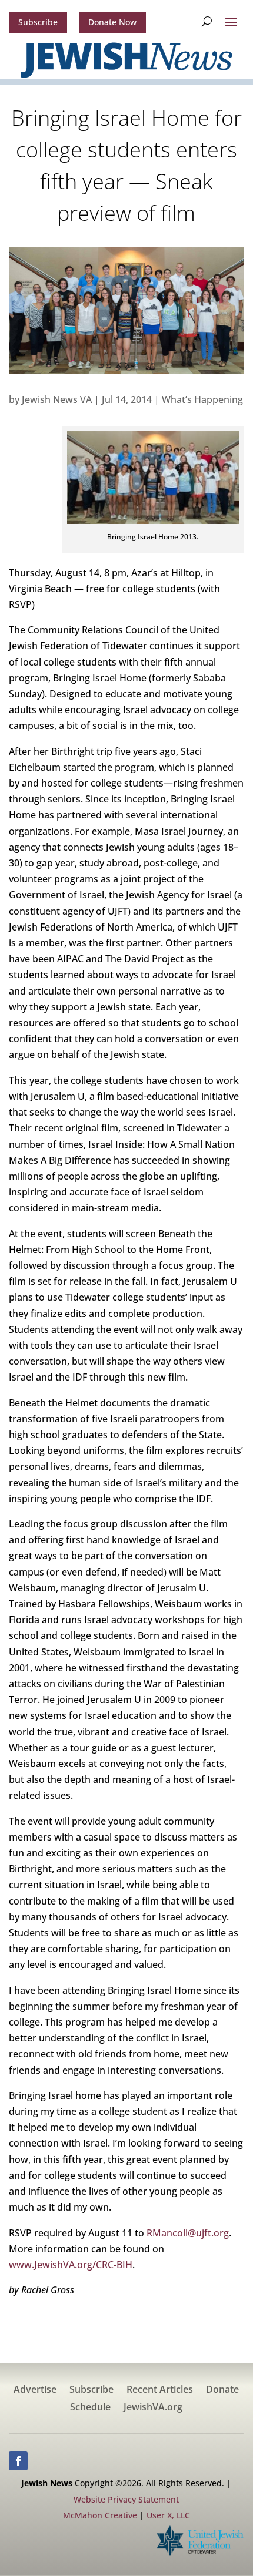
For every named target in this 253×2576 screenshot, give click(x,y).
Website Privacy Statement (126, 2499)
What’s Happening (202, 399)
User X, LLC (168, 2515)
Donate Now (112, 22)
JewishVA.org (153, 2408)
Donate (222, 2390)
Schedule (90, 2408)
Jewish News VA (57, 399)
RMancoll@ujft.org (188, 2233)
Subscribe (38, 22)
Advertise (35, 2390)
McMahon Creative (100, 2515)
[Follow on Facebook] (18, 2461)
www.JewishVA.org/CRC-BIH (71, 2265)
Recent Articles (160, 2390)
